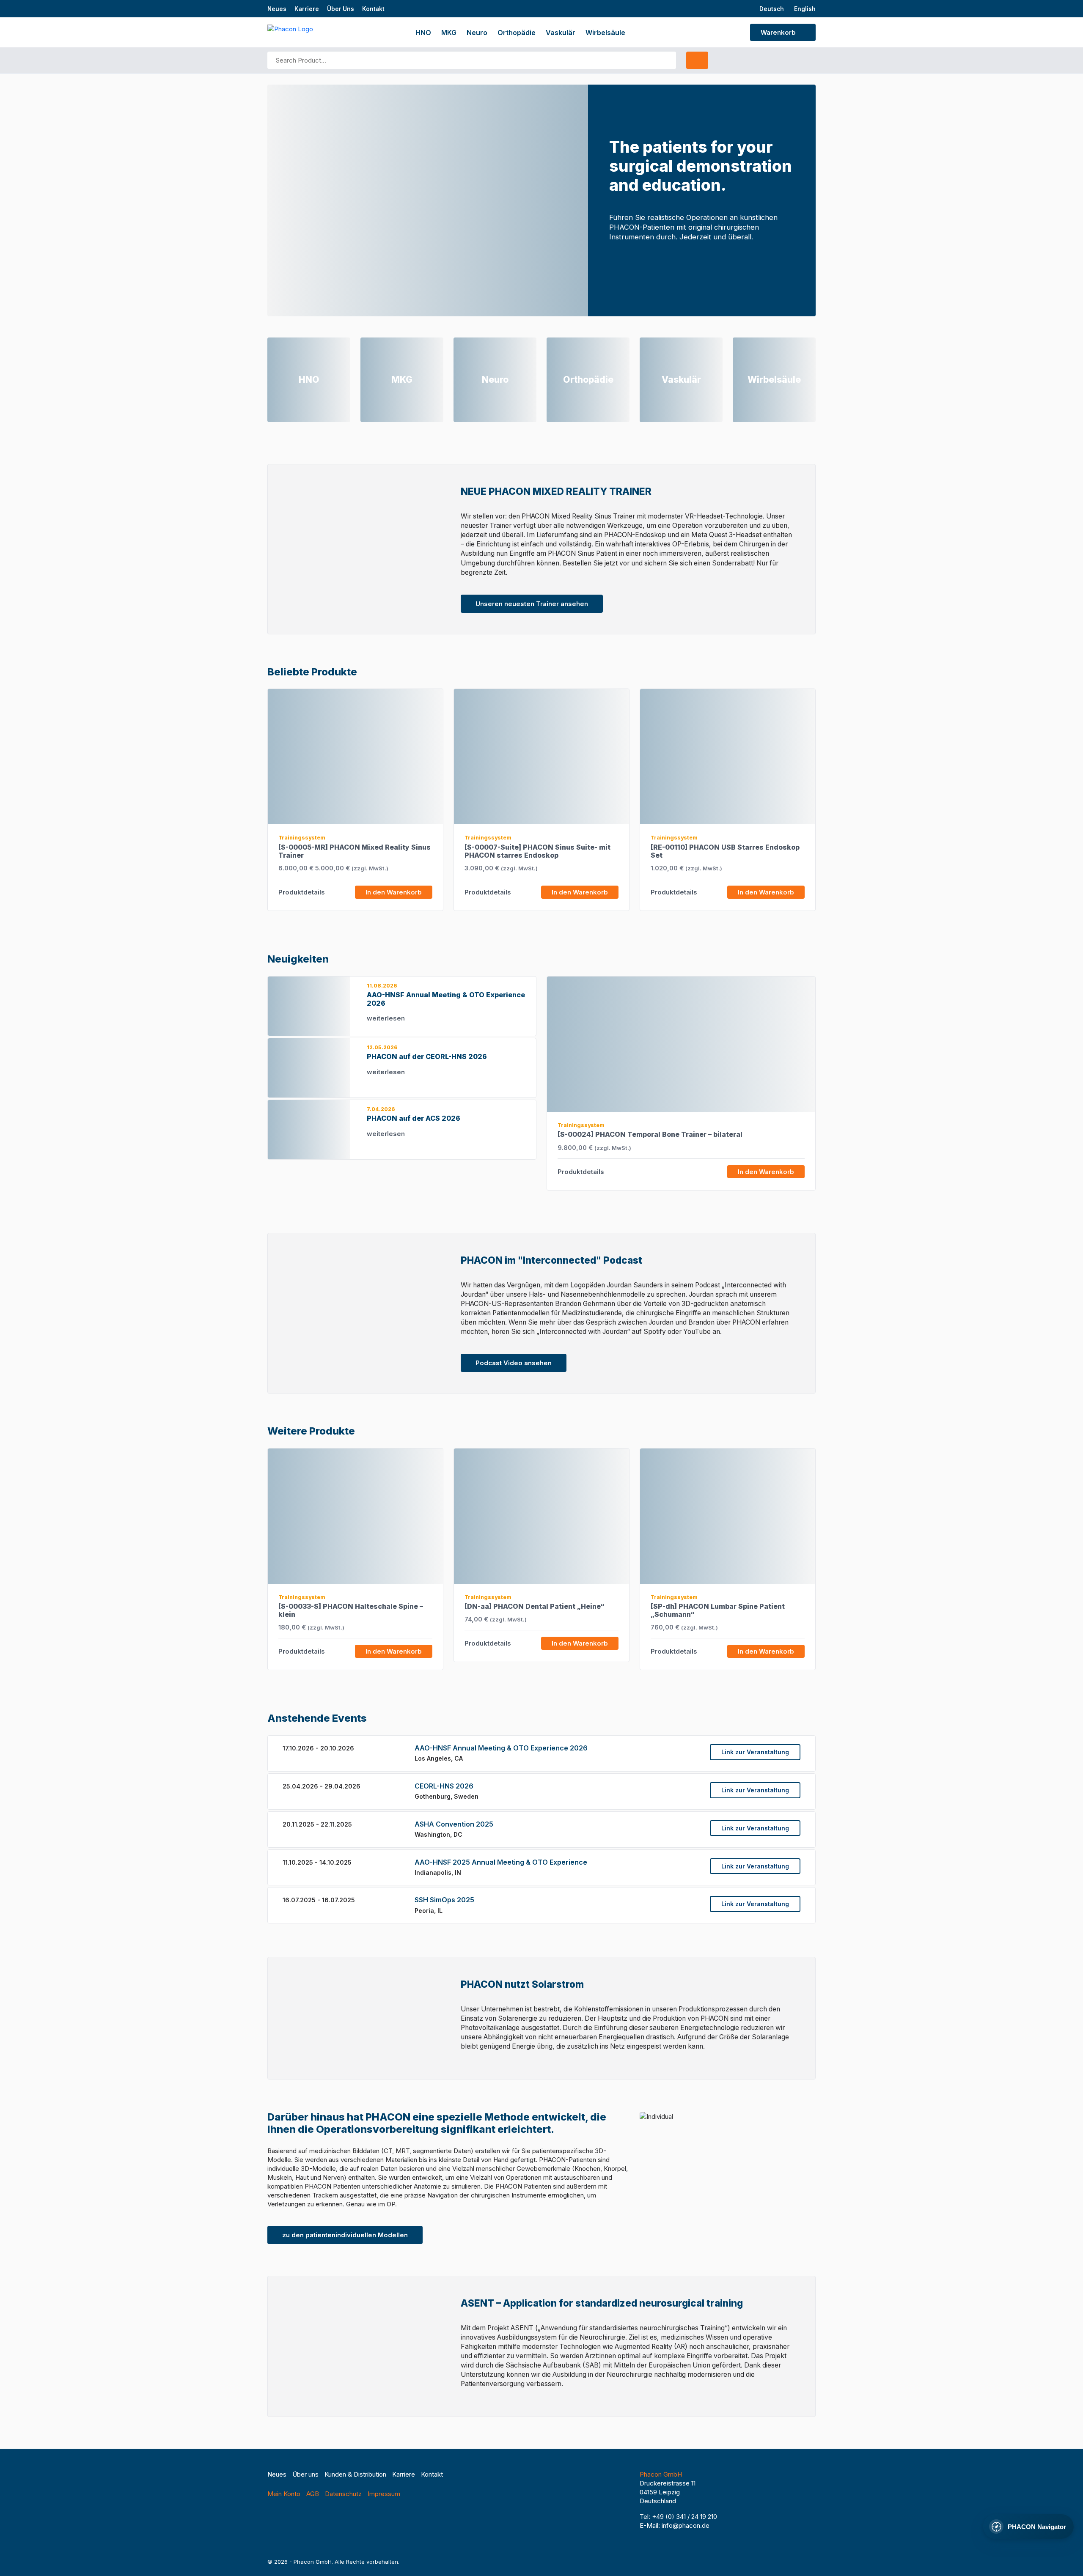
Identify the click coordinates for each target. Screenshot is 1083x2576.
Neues (277, 9)
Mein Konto (284, 2494)
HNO (423, 33)
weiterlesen (387, 1018)
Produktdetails (302, 892)
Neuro (477, 33)
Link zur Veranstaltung (755, 1752)
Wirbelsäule (605, 33)
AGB (313, 2494)
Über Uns (341, 9)
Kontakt (373, 9)
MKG (449, 33)
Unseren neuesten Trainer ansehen (532, 604)
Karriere (307, 9)
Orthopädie (517, 33)
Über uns (305, 2474)
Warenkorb (779, 32)
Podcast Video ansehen (514, 1363)
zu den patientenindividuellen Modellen (345, 2235)
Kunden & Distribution (355, 2474)
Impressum (384, 2494)
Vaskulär (561, 33)
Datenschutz (343, 2494)
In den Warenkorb (394, 892)
